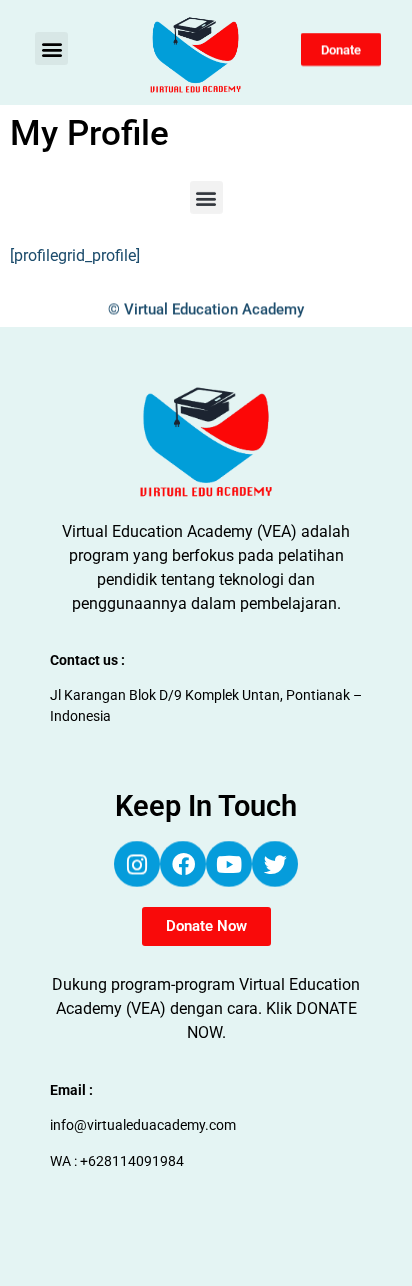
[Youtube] (229, 865)
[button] (51, 48)
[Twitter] (275, 865)
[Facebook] (183, 865)
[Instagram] (137, 865)
